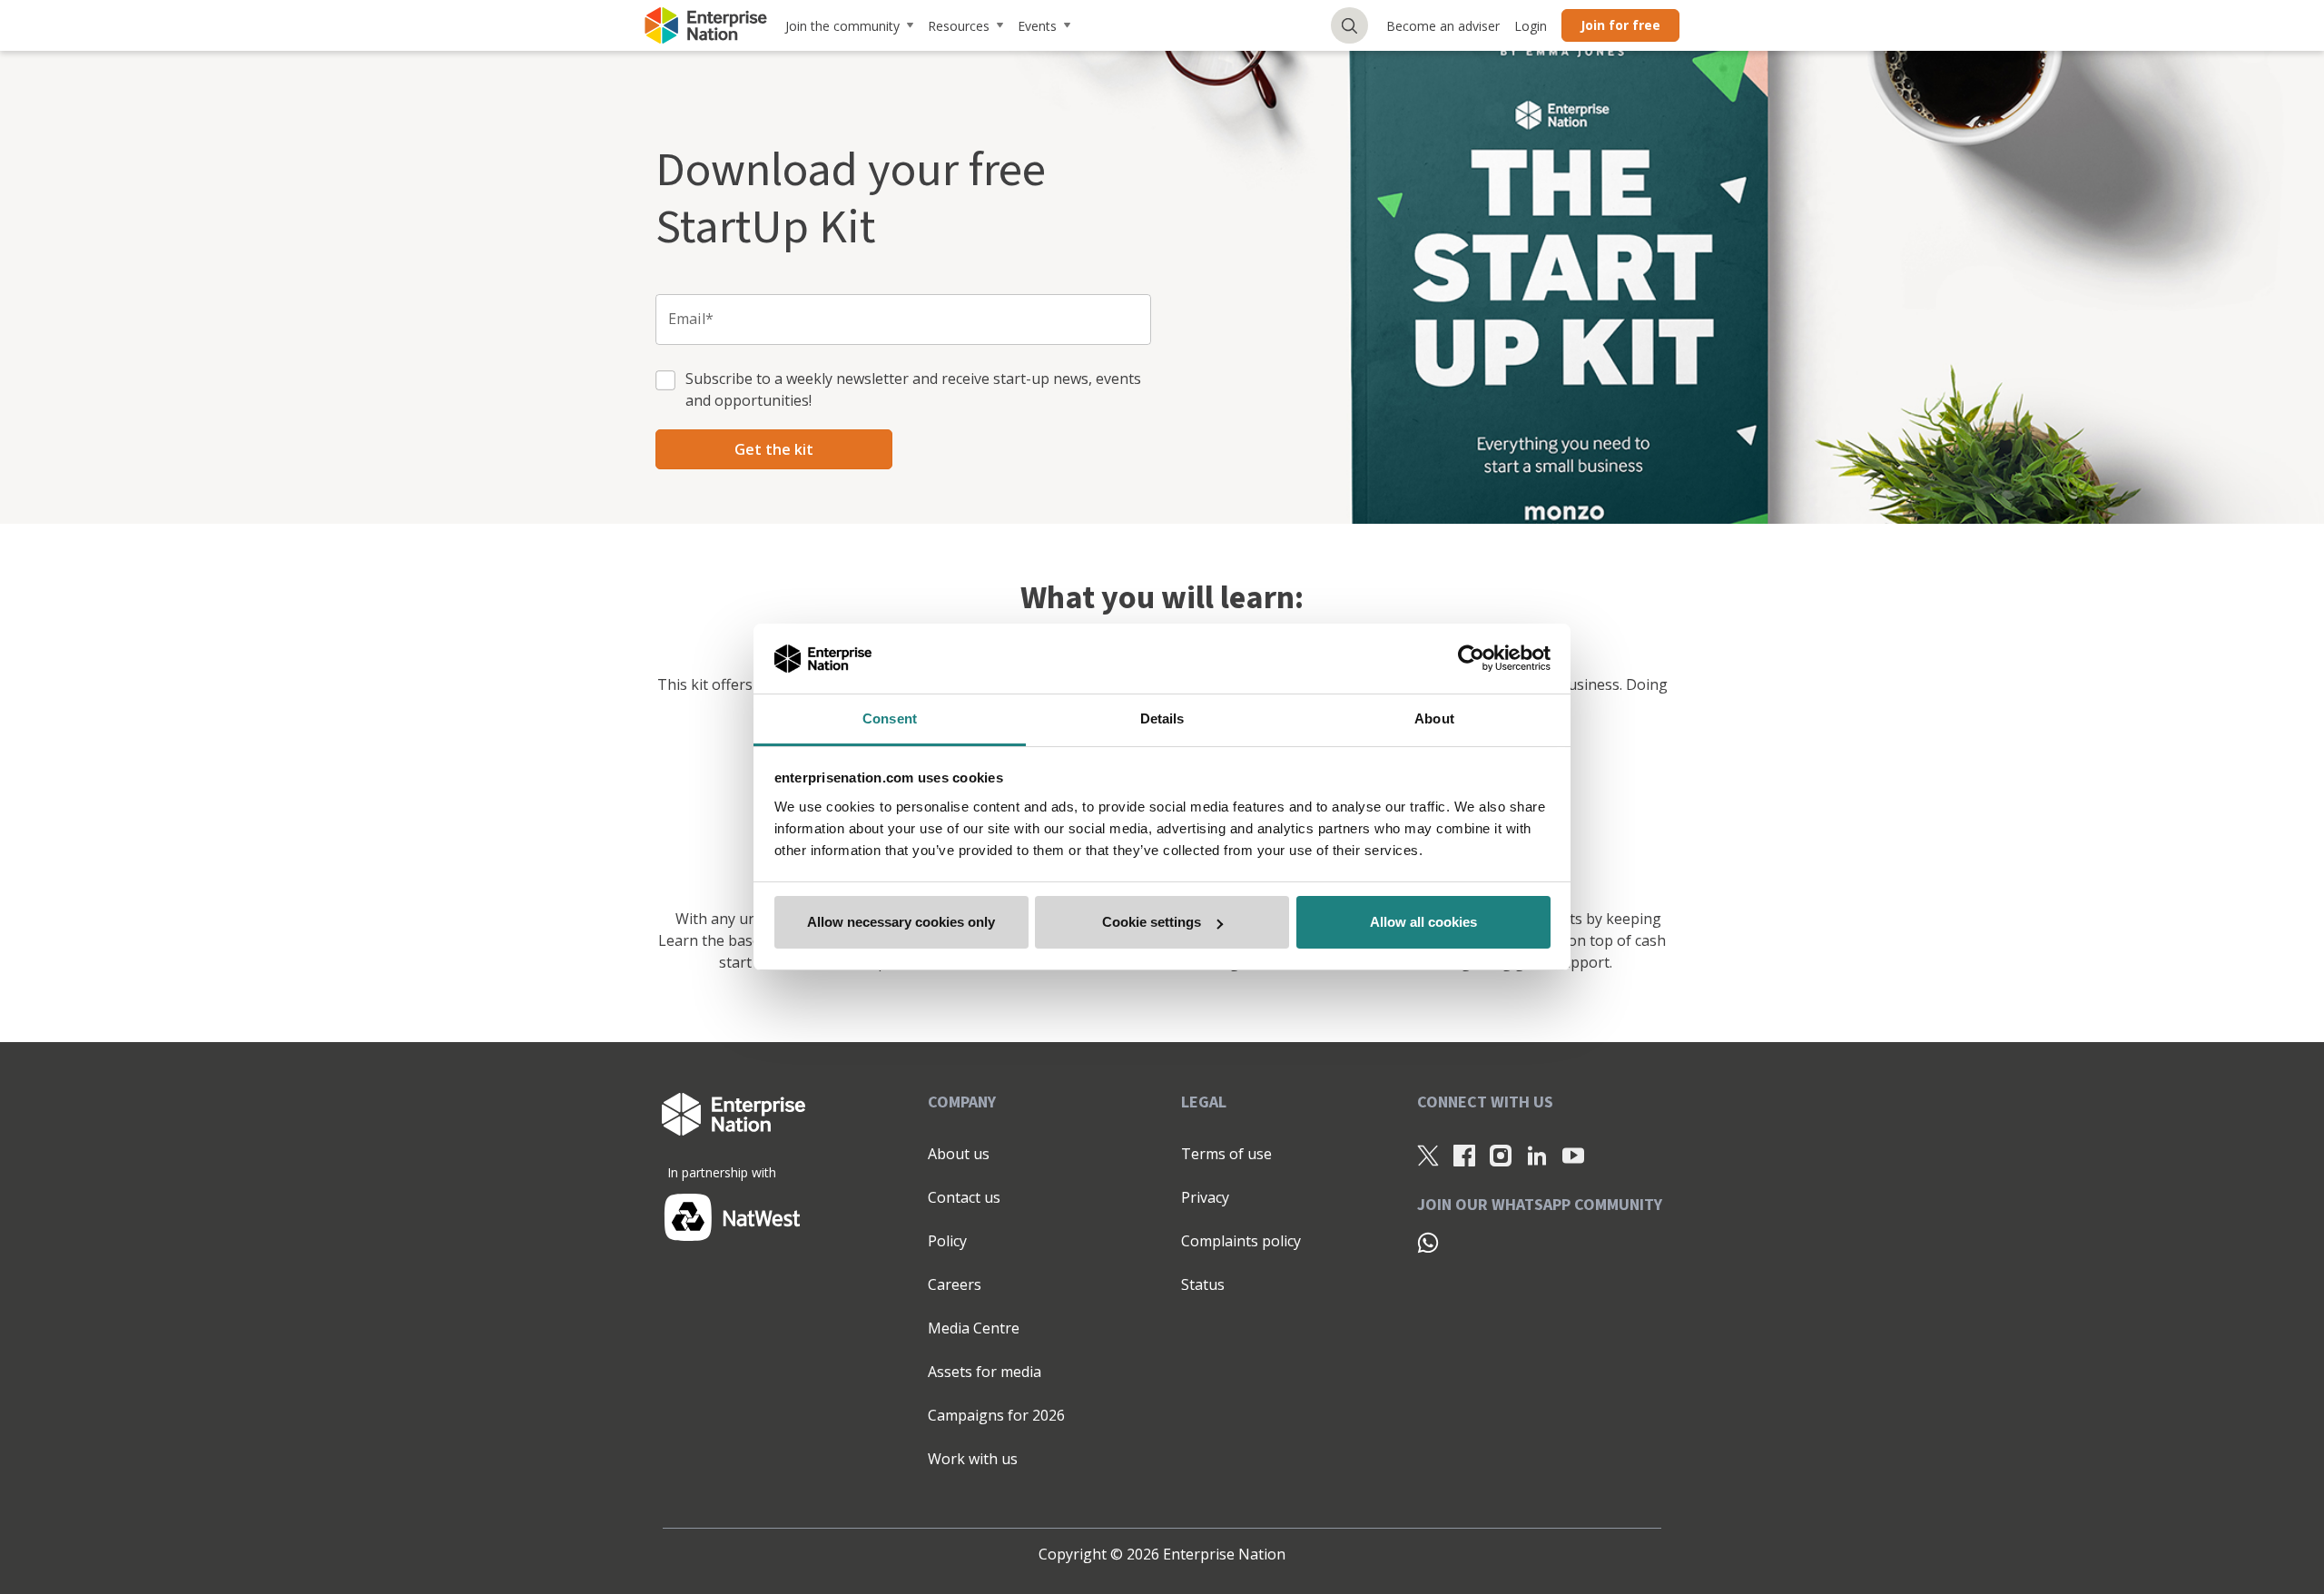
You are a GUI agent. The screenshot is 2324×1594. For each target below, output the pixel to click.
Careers (955, 1284)
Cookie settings (1152, 922)
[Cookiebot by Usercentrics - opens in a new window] (1471, 659)
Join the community (842, 26)
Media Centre (974, 1328)
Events (1037, 26)
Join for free (1620, 25)
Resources (959, 26)
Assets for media (985, 1372)
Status (1203, 1284)
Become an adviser (1443, 26)
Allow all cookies (1423, 922)
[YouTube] (1573, 1155)
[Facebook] (1464, 1155)
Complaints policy (1241, 1241)
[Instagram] (1501, 1155)
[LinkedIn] (1537, 1155)
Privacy (1205, 1197)
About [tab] (1434, 718)
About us (959, 1154)
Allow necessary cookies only (901, 922)
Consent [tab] (890, 718)
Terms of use (1226, 1154)
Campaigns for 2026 (996, 1415)
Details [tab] (1162, 718)
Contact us (964, 1197)
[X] (1428, 1155)
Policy (947, 1241)
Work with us (973, 1459)
